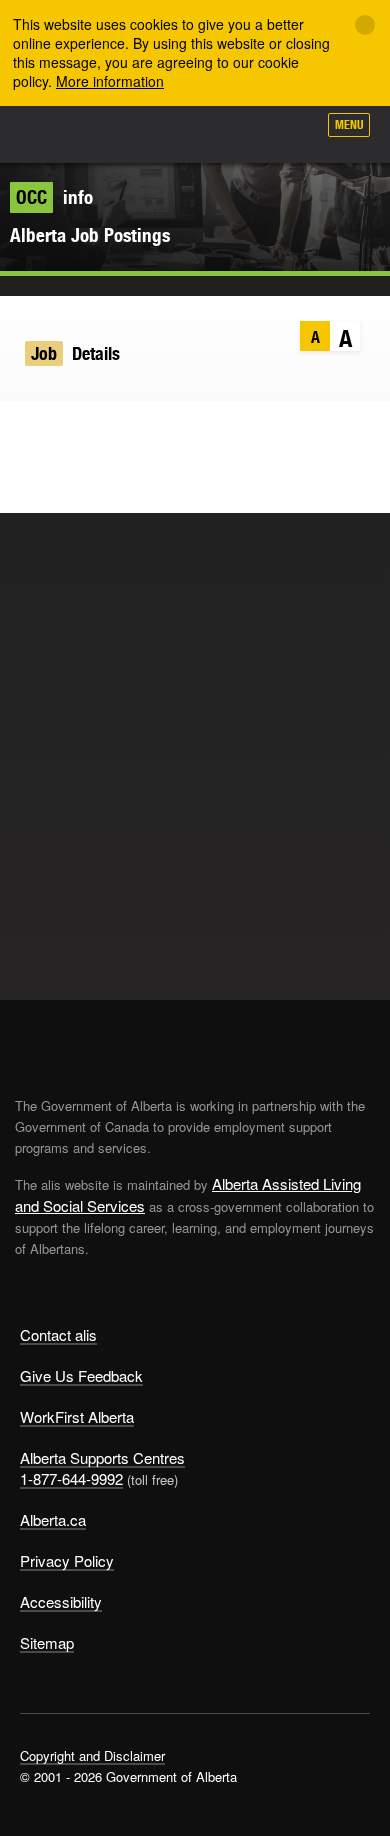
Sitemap (47, 1642)
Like (244, 131)
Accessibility (61, 1601)
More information (110, 81)
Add (194, 132)
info (54, 197)
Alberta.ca (53, 1519)
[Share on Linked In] (103, 431)
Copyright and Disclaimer (92, 1755)
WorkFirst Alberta (77, 1416)
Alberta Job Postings (90, 235)
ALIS (122, 134)
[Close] (365, 25)
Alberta (53, 134)
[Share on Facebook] (64, 431)
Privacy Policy (67, 1560)
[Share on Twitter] (25, 431)
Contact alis (58, 1334)
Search (292, 132)
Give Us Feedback (81, 1375)
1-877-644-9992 (71, 1478)
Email (142, 431)
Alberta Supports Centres (102, 1457)
